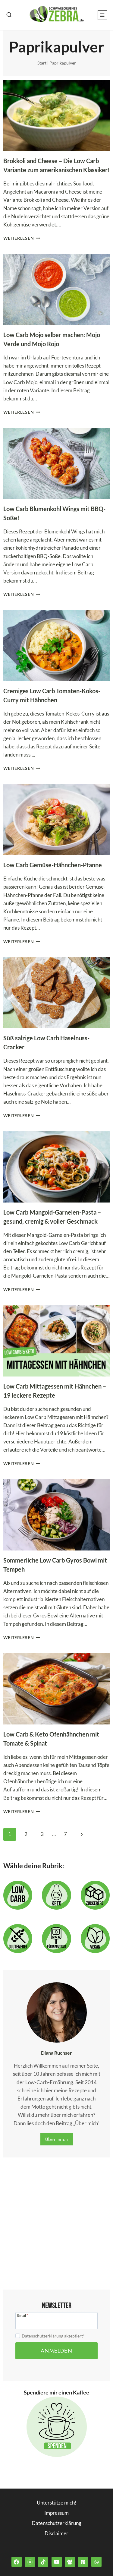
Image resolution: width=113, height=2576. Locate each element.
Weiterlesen (22, 238)
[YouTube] (57, 2562)
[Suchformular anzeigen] (9, 15)
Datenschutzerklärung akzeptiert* (53, 2336)
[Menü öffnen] (102, 15)
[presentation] (57, 115)
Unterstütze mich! (57, 2503)
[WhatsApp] (96, 2562)
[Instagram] (30, 2562)
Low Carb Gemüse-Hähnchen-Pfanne (53, 865)
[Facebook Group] (70, 2562)
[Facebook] (17, 2562)
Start (42, 63)
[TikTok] (43, 2562)
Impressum (56, 2513)
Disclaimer (56, 2533)
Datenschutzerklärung (56, 2523)
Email (23, 2315)
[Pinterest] (83, 2562)
